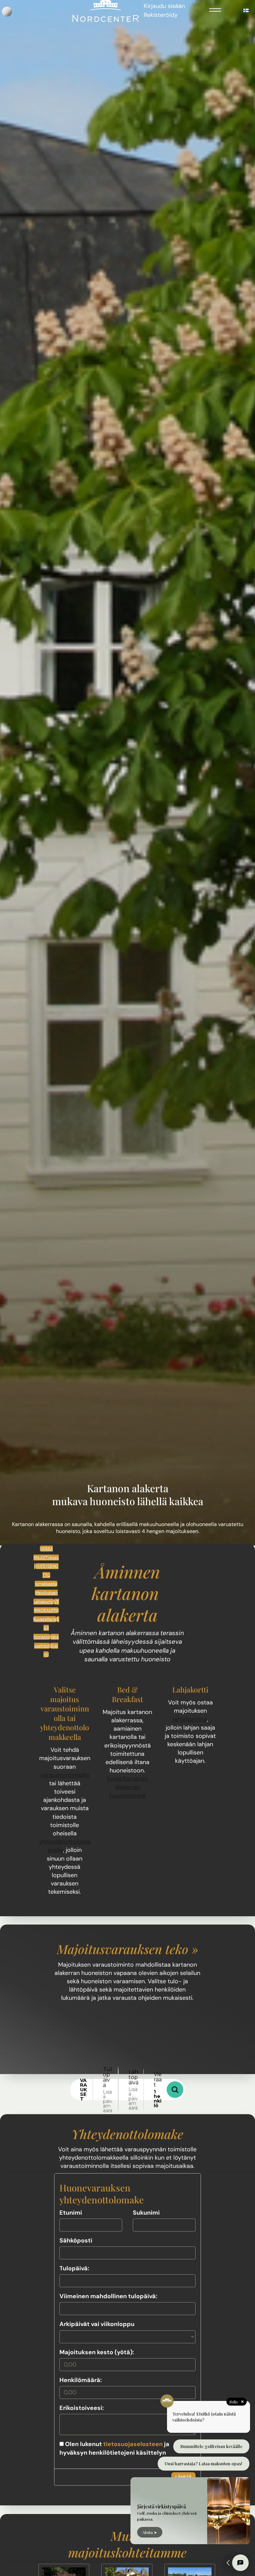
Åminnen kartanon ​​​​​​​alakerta (127, 1593)
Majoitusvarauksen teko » (127, 1949)
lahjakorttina (190, 1719)
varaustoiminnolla (65, 1775)
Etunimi (71, 2213)
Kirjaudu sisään (164, 6)
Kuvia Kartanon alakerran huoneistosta (127, 1787)
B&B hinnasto (46, 1628)
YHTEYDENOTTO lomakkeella (47, 1575)
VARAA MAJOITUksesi (46, 1557)
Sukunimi (146, 2213)
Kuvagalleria (45, 1619)
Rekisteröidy (161, 15)
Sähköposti (76, 2240)
